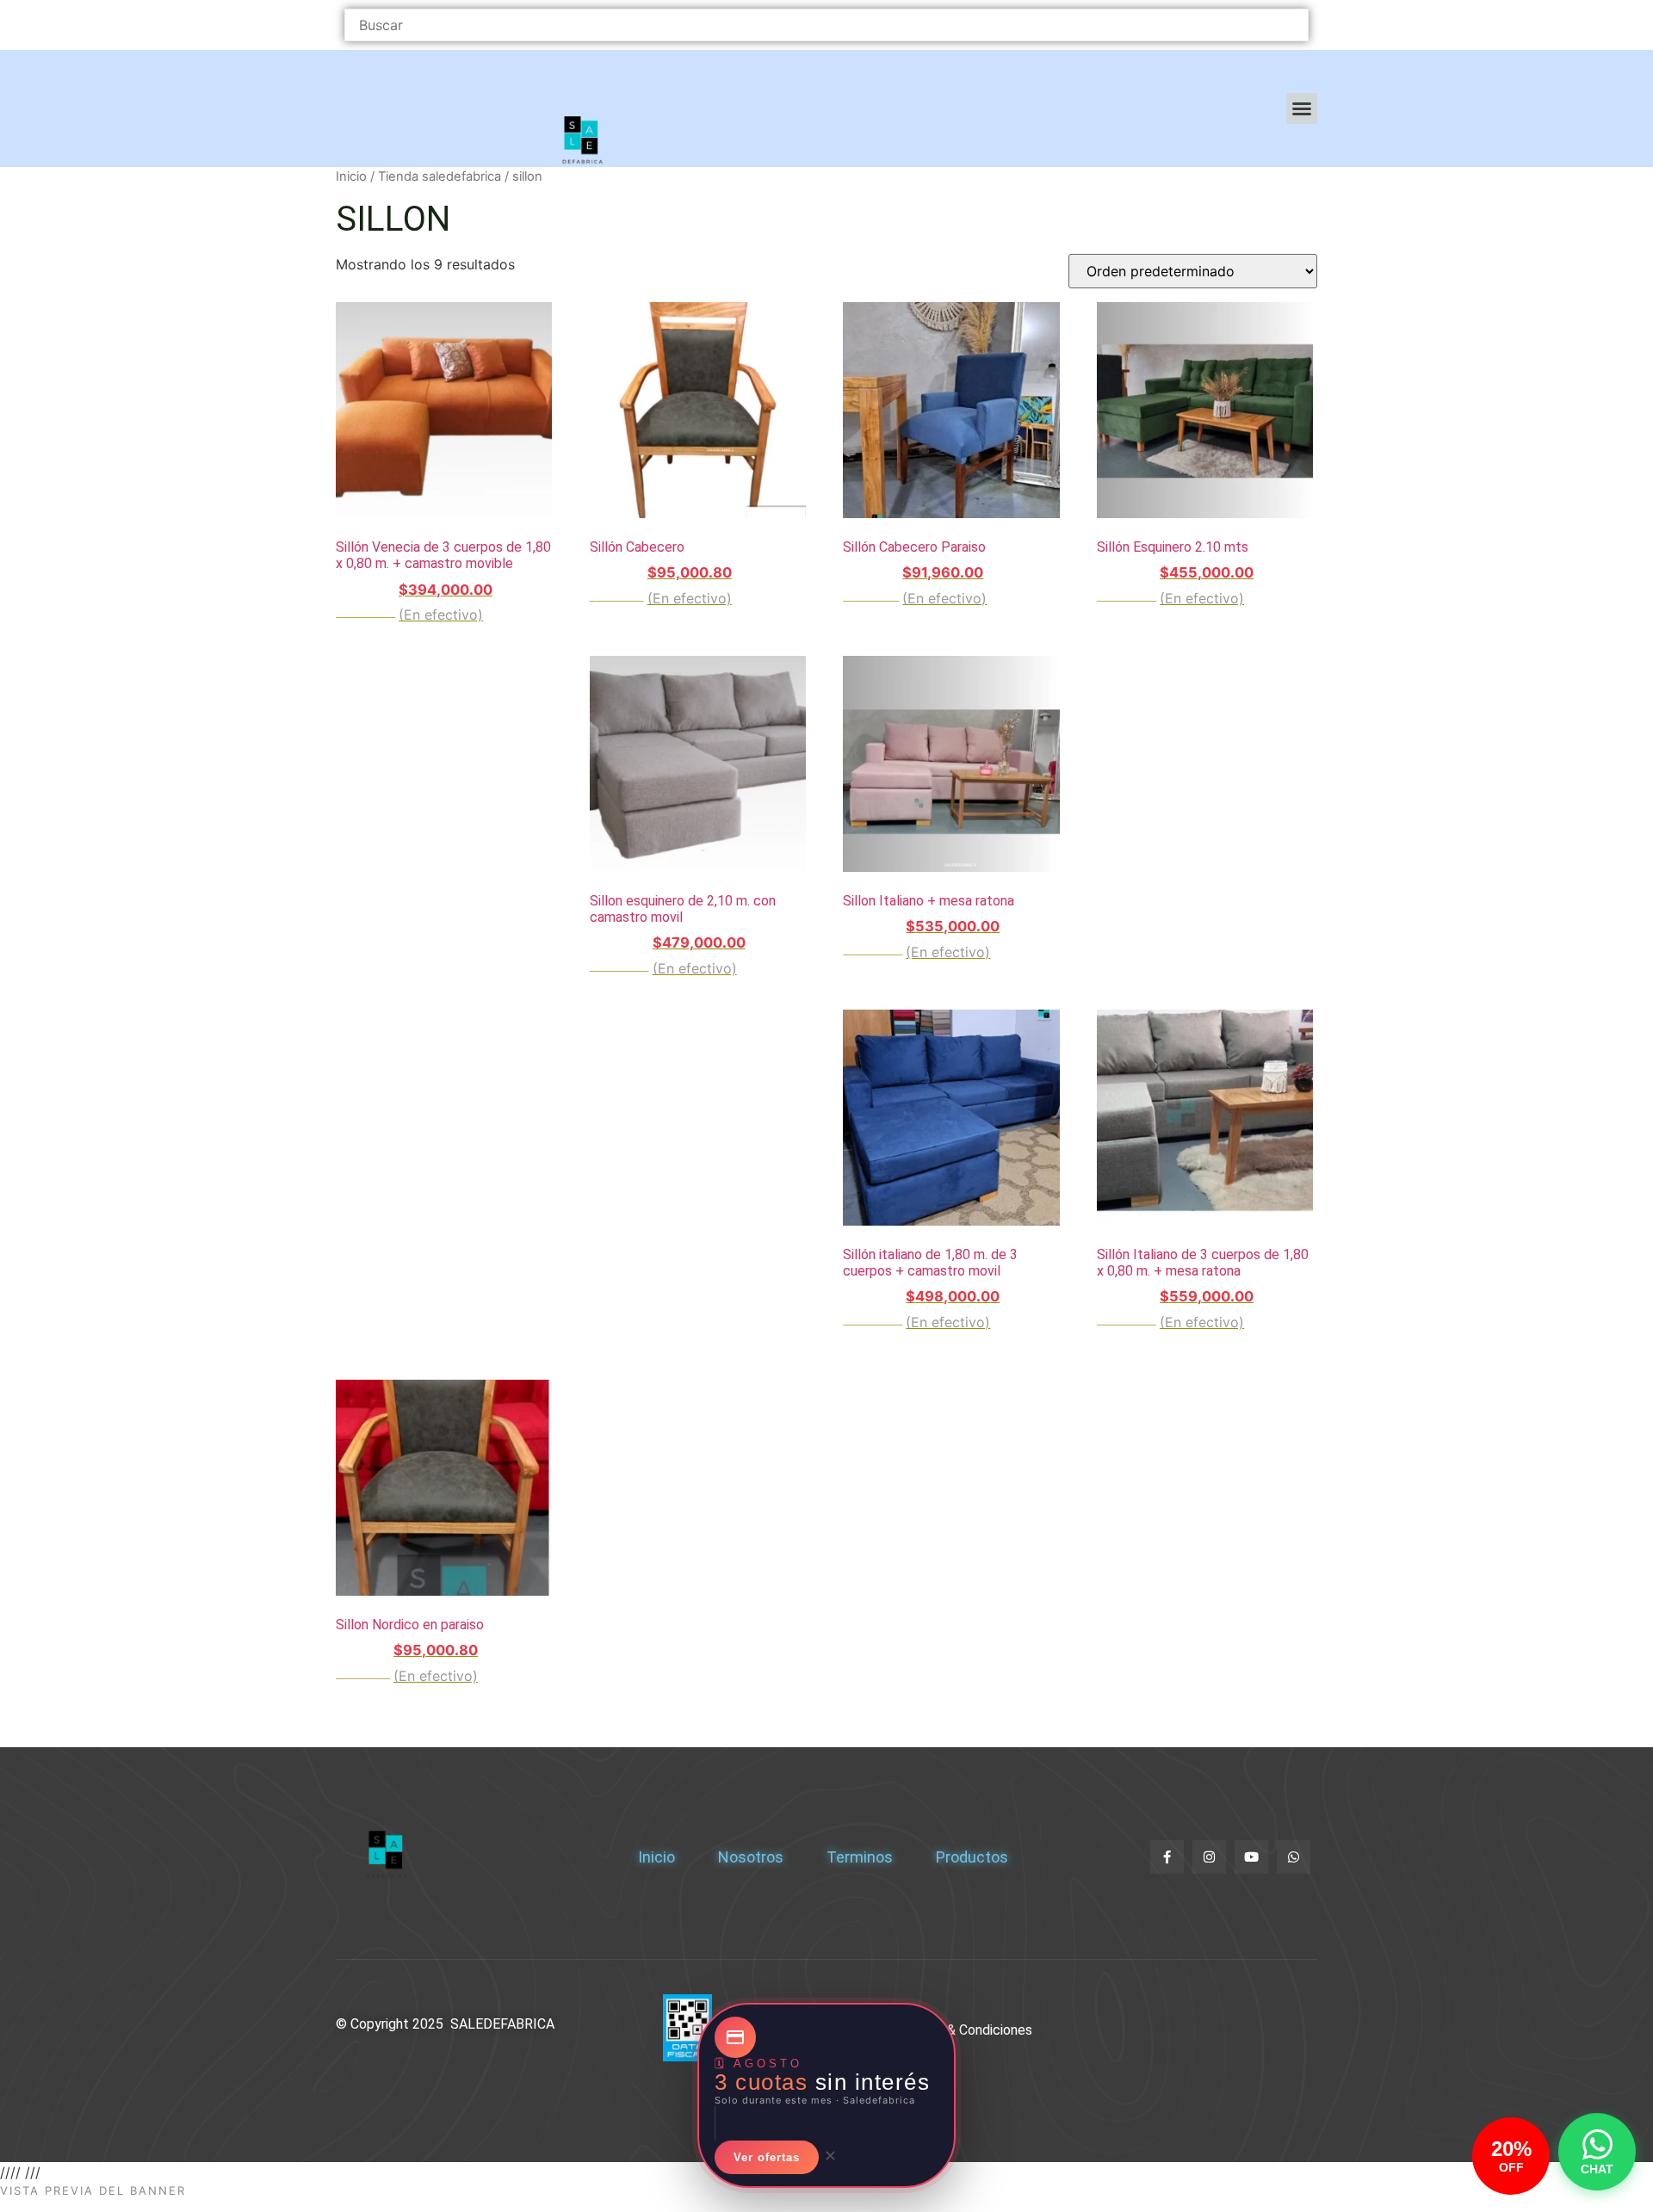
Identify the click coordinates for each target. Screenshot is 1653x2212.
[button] (1302, 108)
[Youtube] (1251, 1857)
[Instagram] (1209, 1857)
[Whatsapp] (1294, 1857)
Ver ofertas (767, 2157)
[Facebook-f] (1167, 1857)
